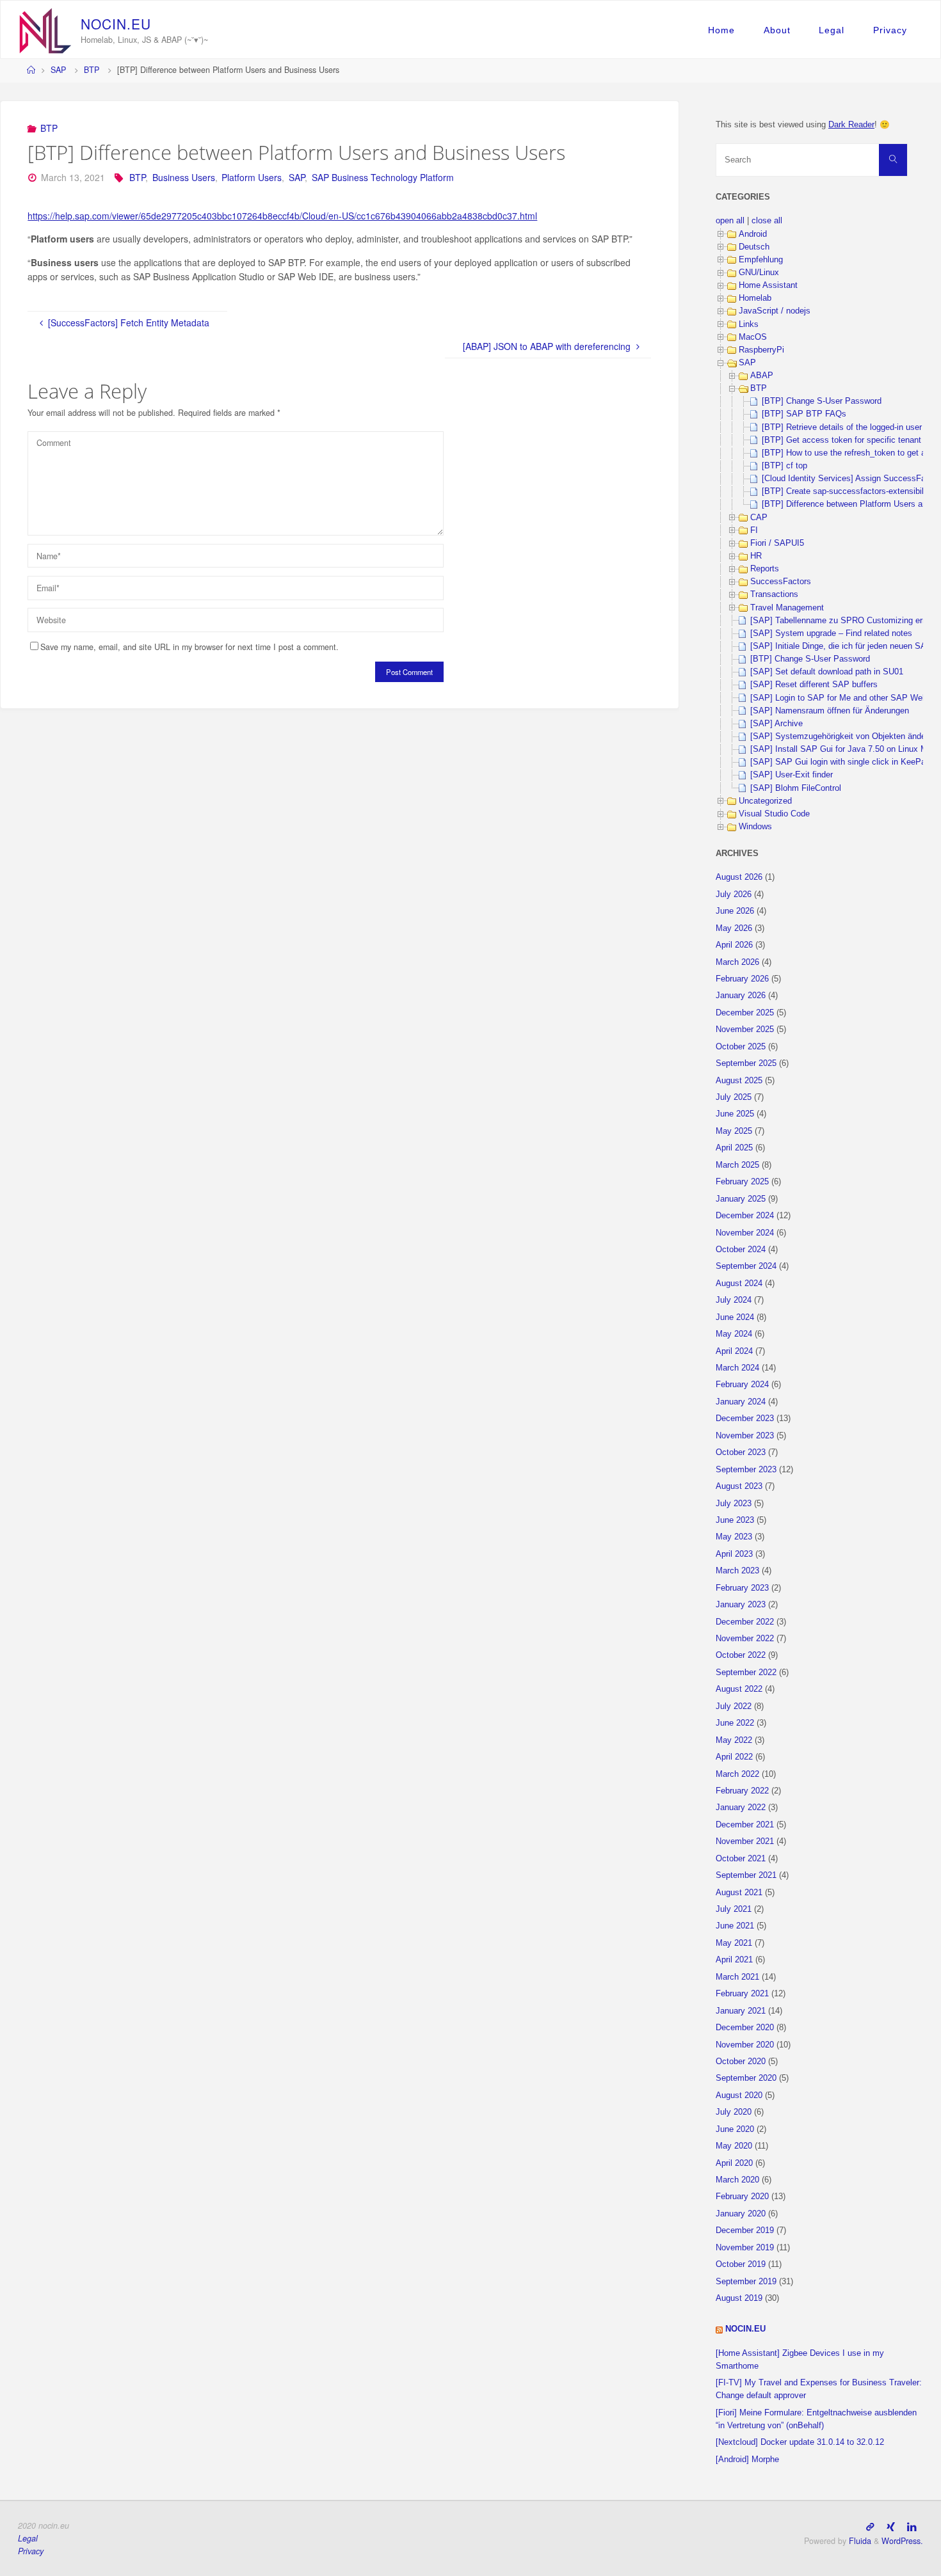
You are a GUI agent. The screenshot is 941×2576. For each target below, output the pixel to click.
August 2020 (739, 2095)
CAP (759, 518)
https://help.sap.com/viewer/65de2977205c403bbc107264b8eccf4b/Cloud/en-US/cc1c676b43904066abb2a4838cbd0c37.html (282, 216)
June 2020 (735, 2129)
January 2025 (741, 1199)
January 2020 (741, 2214)
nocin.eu (745, 2329)
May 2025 (734, 1131)
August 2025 (739, 1081)
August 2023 (739, 1486)
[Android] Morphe (747, 2460)
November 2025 (745, 1030)
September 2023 (746, 1470)
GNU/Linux (759, 273)
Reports (765, 569)
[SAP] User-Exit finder (792, 775)
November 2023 (745, 1436)
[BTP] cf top (784, 466)
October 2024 (741, 1250)
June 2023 (735, 1520)
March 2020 (737, 2180)
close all (767, 221)
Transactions (774, 594)
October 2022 (741, 1655)
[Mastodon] (870, 2526)
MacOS (753, 337)
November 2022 (745, 1639)
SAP (58, 70)
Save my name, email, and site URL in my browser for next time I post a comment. (189, 647)
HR (756, 556)
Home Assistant (768, 285)
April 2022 (734, 1757)
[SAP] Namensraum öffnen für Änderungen (830, 711)
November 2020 (745, 2045)
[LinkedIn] (912, 2526)
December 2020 (745, 2028)
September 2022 (746, 1673)
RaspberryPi (761, 350)
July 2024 (734, 1300)
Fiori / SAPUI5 (777, 543)
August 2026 (739, 877)
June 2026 (735, 911)
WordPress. (902, 2541)
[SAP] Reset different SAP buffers (814, 685)
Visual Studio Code (774, 814)
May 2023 (734, 1537)
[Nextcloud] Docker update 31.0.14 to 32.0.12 (800, 2442)
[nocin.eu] (45, 29)
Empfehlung (761, 260)
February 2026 (742, 979)
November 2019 (745, 2248)
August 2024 (739, 1284)
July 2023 (734, 1504)
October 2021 (741, 1859)
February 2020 (742, 2197)
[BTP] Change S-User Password (822, 401)
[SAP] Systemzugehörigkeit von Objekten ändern (841, 736)
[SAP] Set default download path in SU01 (827, 672)
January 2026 (741, 996)
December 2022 (745, 1622)
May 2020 (734, 2146)
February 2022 (742, 1791)
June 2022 (735, 1723)
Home (721, 30)
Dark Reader (851, 125)
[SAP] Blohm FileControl (796, 788)
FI (754, 530)
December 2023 (745, 1419)
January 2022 (741, 1808)
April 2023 (734, 1554)
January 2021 (741, 2011)
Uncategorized (765, 801)
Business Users (184, 177)
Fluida (859, 2541)
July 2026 (734, 894)
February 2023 (742, 1588)
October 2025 (741, 1047)
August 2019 (739, 2298)
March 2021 (737, 1977)
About (777, 30)
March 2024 (737, 1368)
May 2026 (734, 928)
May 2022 (734, 1740)
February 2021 (742, 1994)
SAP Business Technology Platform (383, 177)
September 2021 (746, 1875)
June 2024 (735, 1317)
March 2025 (737, 1165)
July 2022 (734, 1706)
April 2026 (734, 945)
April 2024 (734, 1351)
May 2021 (734, 1943)
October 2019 (741, 2264)
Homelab (755, 298)
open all (730, 221)
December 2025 (745, 1013)
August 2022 (739, 1689)
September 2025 (746, 1063)
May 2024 (734, 1334)
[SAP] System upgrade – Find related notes (831, 633)
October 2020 (741, 2062)
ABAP (762, 376)
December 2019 (745, 2230)
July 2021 (734, 1909)
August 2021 (739, 1893)
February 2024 (742, 1385)
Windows (755, 827)
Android (753, 234)
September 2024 (746, 1266)
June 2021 (735, 1926)
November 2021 (745, 1841)
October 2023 (741, 1452)
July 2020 (734, 2112)
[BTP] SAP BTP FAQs (804, 414)
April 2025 (734, 1148)
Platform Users (252, 177)
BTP (92, 70)
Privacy (890, 30)
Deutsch (754, 247)
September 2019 (746, 2282)
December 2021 (745, 1825)
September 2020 (746, 2078)
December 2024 (745, 1216)
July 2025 (734, 1097)
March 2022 (737, 1774)
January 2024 (741, 1402)
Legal (832, 30)
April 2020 (734, 2163)
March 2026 (737, 962)
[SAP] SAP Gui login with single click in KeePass (842, 762)
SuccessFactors (781, 582)
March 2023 (737, 1571)
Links (749, 324)
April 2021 (734, 1960)
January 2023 (741, 1605)
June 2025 (735, 1114)
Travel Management (787, 608)
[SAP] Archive (776, 724)
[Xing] (891, 2526)
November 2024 (745, 1233)
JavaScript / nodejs (775, 311)
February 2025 (742, 1182)
